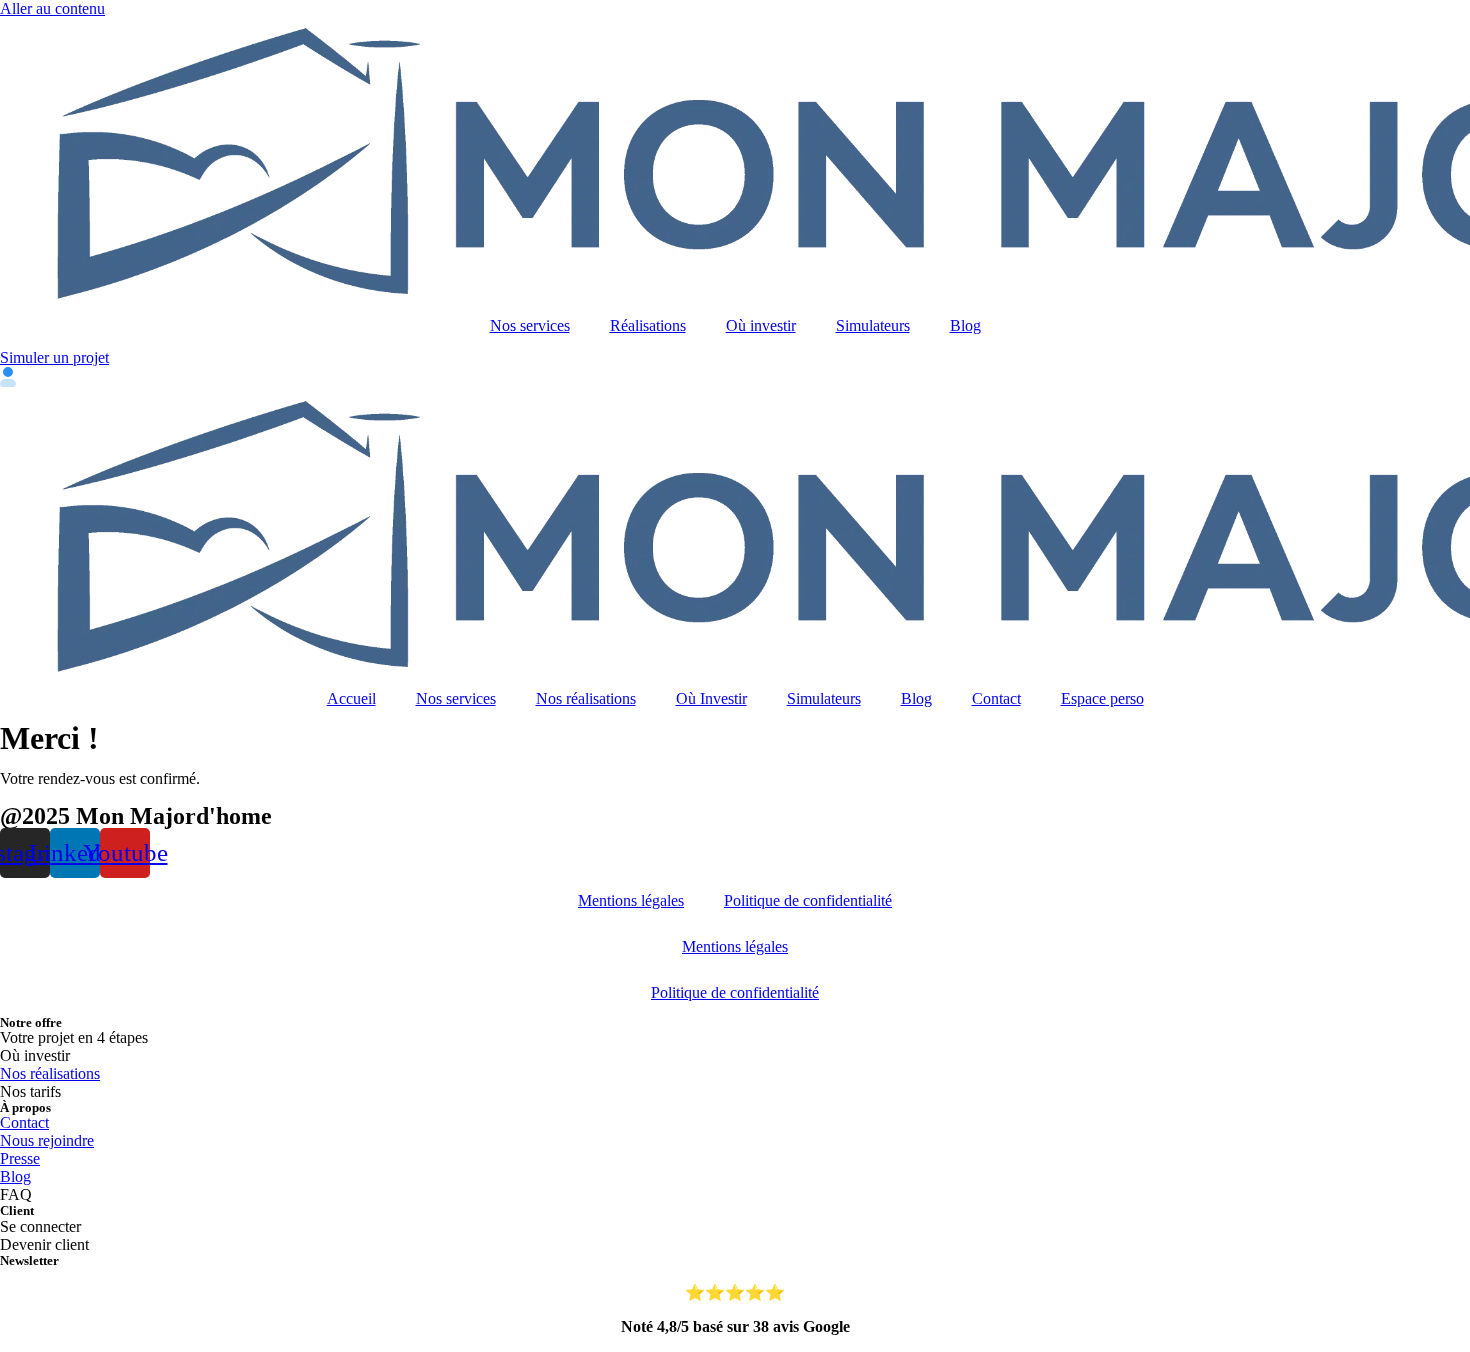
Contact (996, 698)
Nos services (530, 325)
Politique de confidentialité (808, 900)
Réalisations (648, 325)
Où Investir (711, 698)
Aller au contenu (52, 8)
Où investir (761, 325)
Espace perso (1102, 698)
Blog (965, 325)
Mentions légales (631, 900)
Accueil (351, 698)
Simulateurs (873, 325)
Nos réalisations (586, 698)
